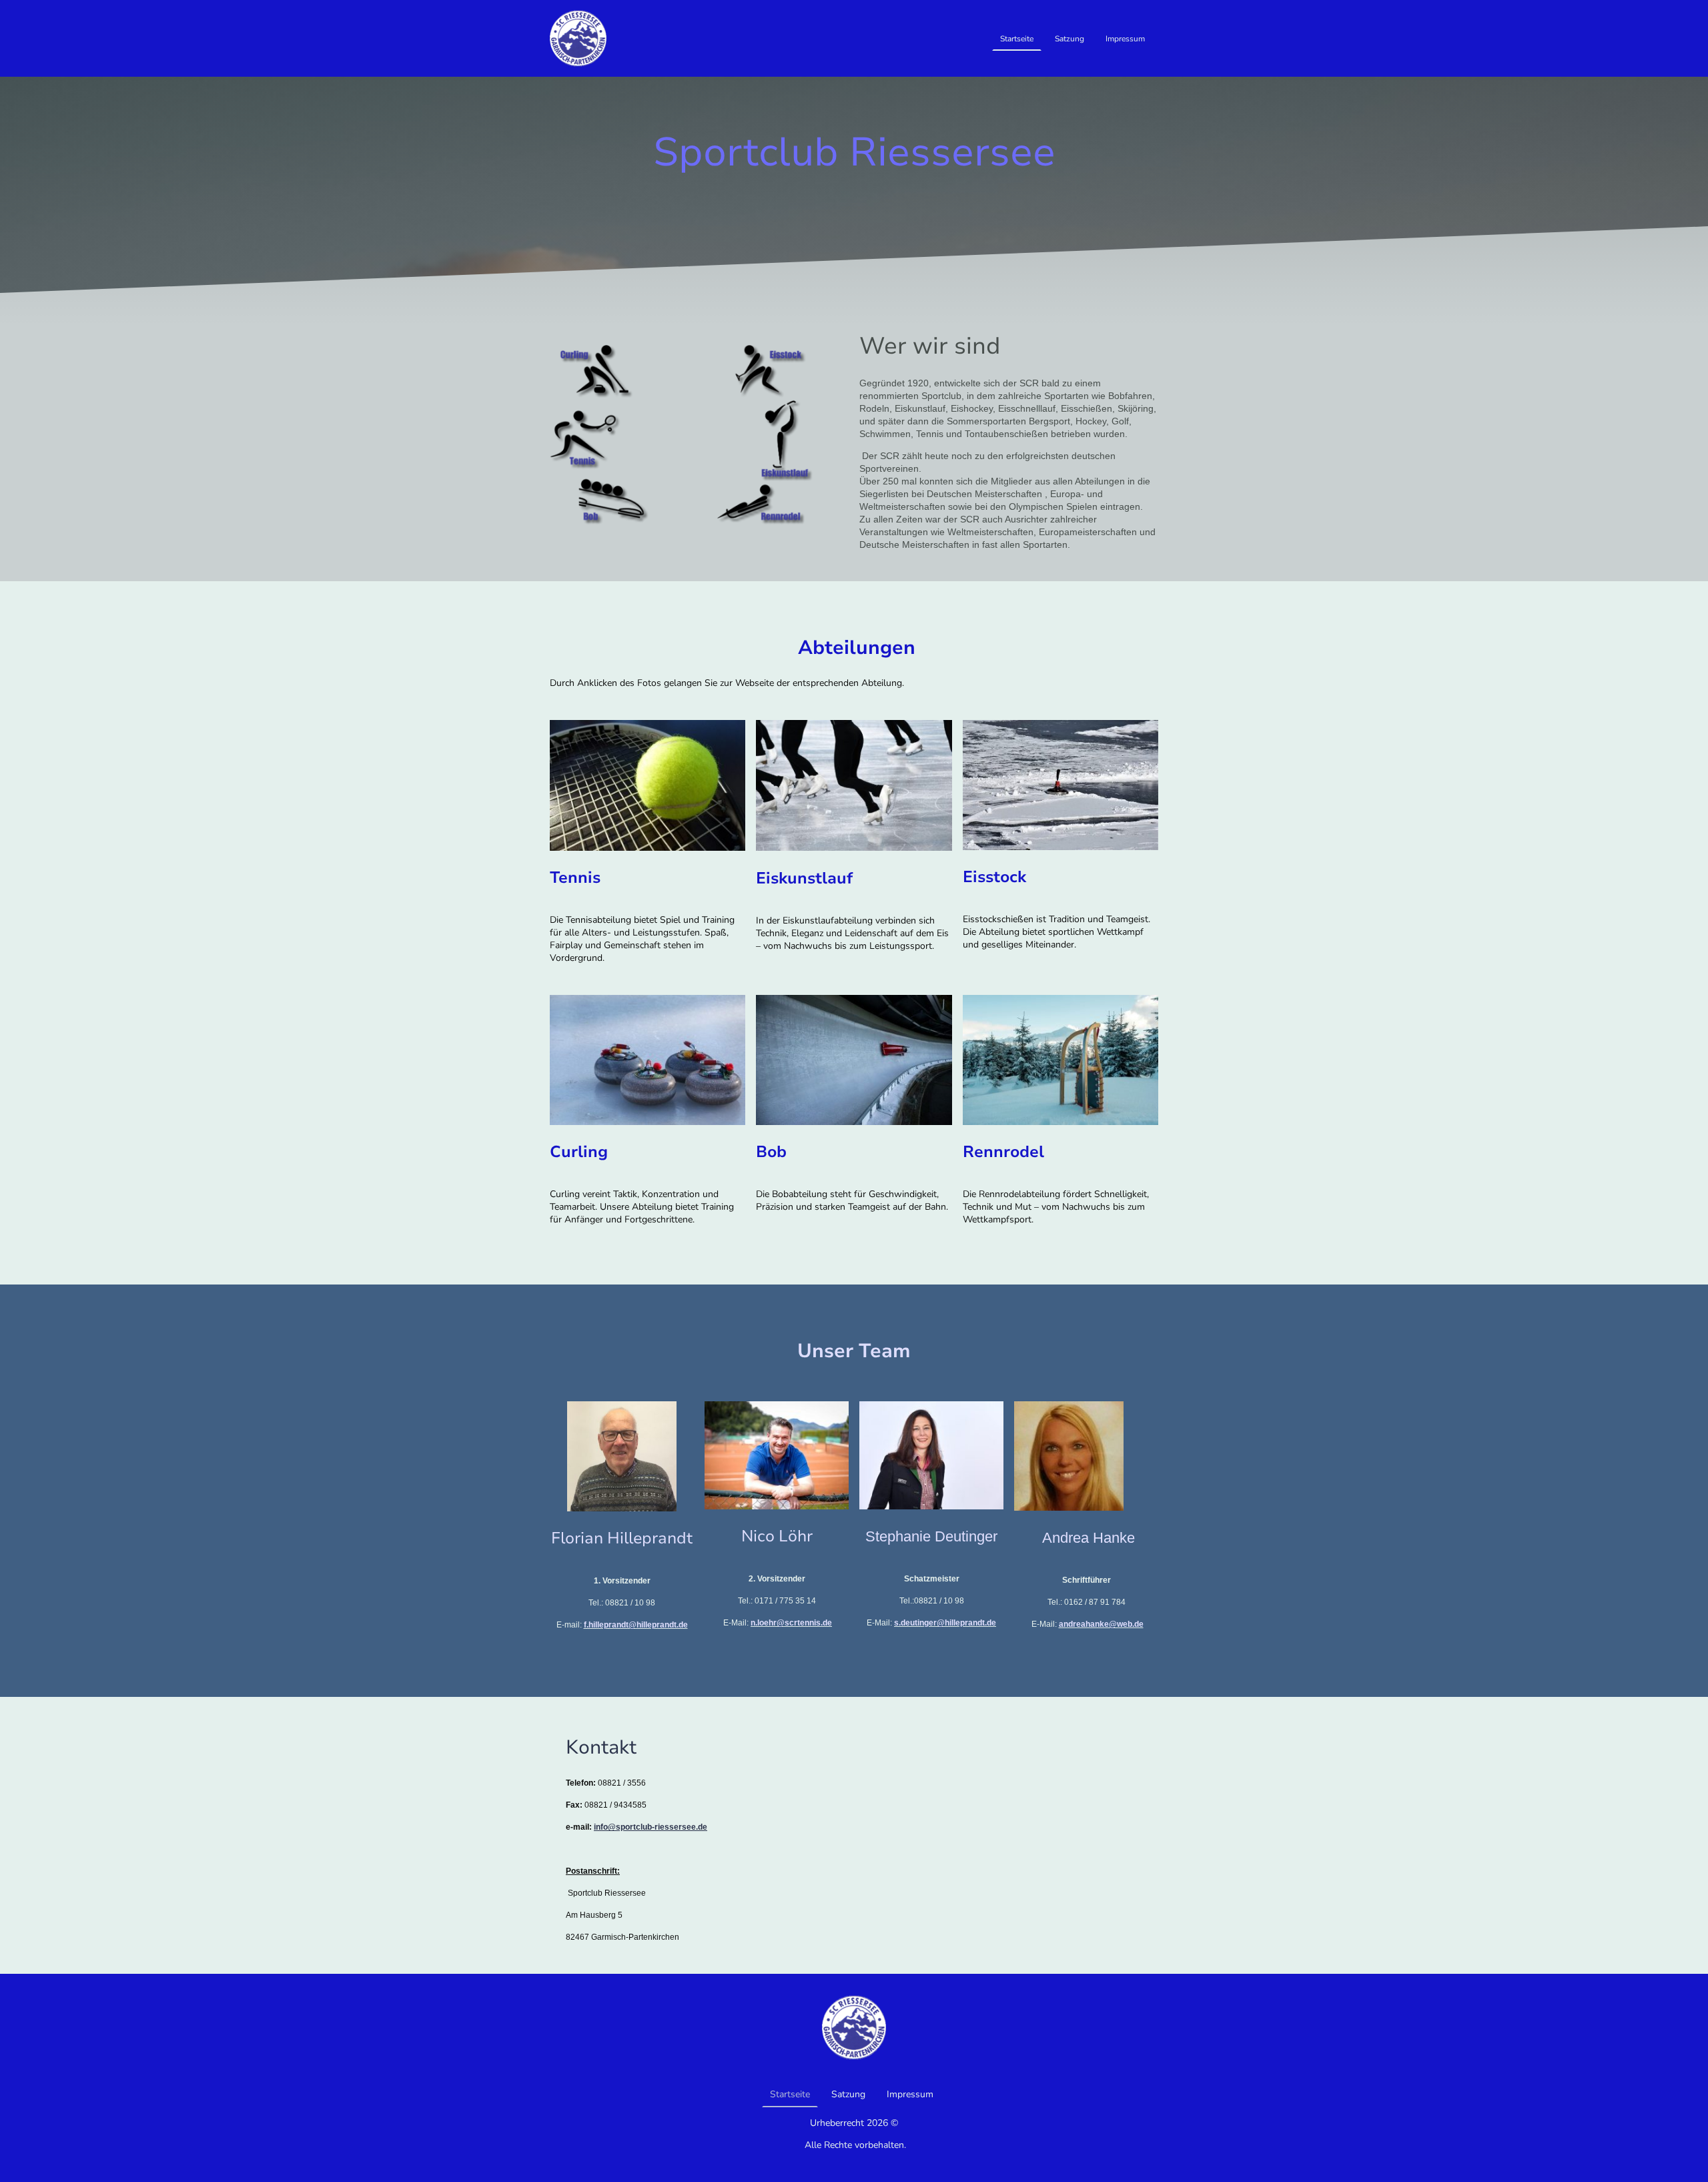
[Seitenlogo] (578, 38)
